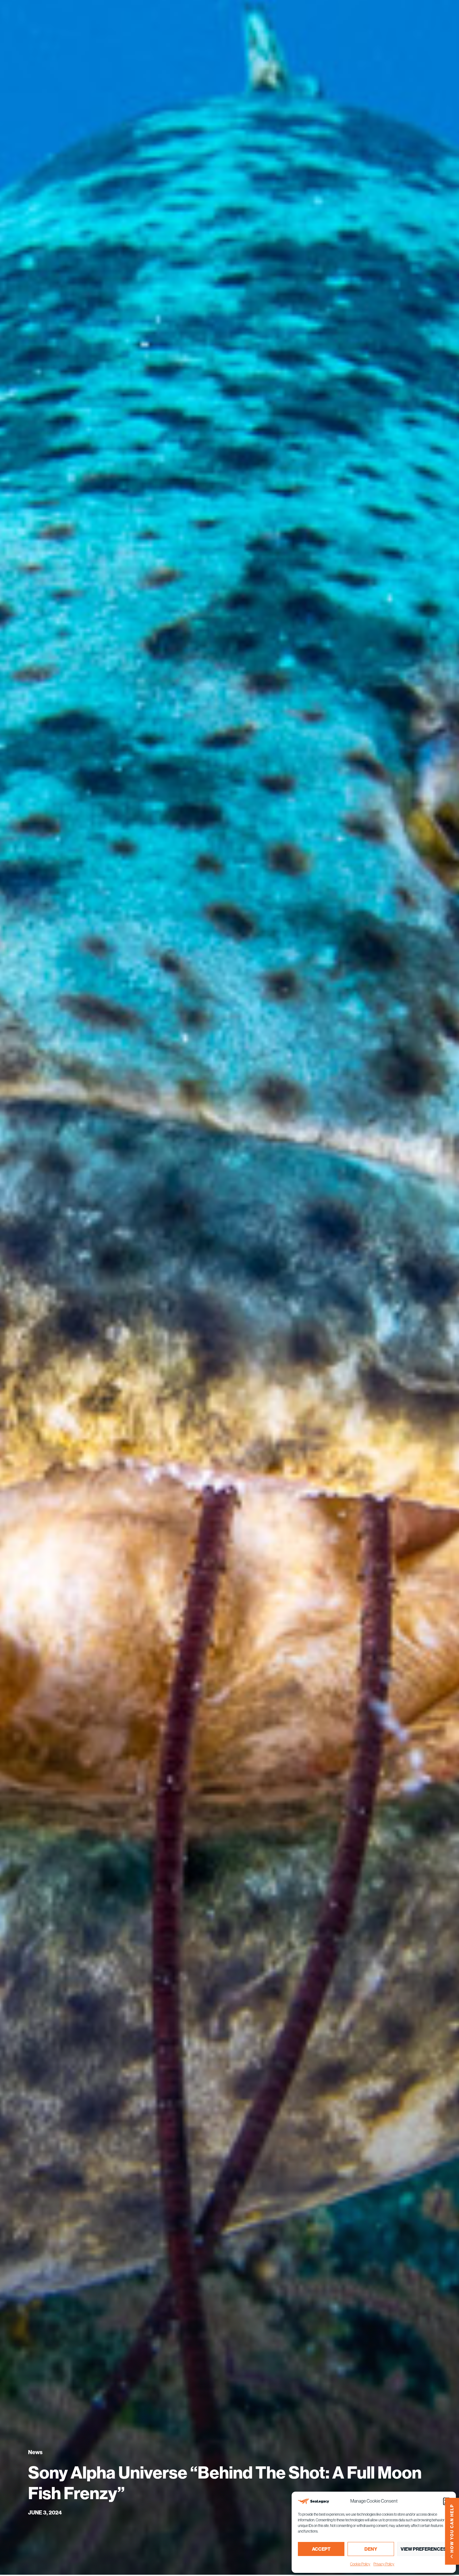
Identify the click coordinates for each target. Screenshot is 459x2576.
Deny (371, 2549)
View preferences (423, 2549)
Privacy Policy (384, 2564)
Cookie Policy (360, 2564)
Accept (321, 2549)
